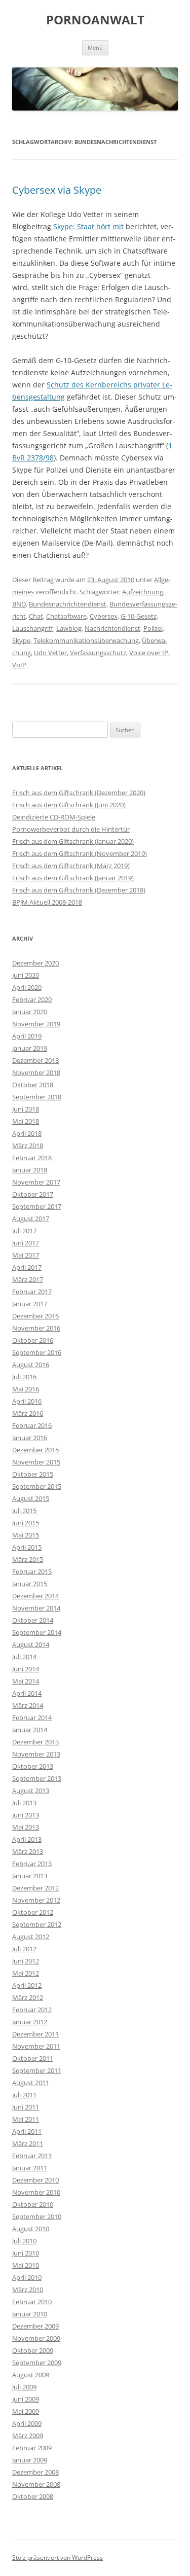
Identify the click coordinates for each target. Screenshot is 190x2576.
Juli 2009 (24, 2387)
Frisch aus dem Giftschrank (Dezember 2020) (79, 793)
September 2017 (37, 1206)
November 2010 (36, 2192)
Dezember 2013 (35, 1742)
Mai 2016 (26, 1389)
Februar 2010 (32, 2302)
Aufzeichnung (143, 592)
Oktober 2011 (33, 2058)
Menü (95, 47)
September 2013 (37, 1778)
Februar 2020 (32, 999)
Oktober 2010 (33, 2204)
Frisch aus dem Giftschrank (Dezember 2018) (79, 890)
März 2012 (28, 1997)
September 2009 (37, 2363)
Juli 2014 (24, 1657)
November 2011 (36, 2046)
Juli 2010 (24, 2241)
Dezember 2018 (35, 1060)
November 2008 (36, 2484)
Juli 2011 (24, 2095)
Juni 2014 (26, 1669)
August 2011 (31, 2083)
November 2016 (36, 1328)
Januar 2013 (30, 1876)
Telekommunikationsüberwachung (86, 640)
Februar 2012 (32, 2010)
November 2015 (36, 1462)
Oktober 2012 (33, 1912)
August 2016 (31, 1365)
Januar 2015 (30, 1584)
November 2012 (36, 1900)
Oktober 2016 (33, 1340)
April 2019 (27, 1036)
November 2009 (36, 2338)
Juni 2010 (26, 2253)
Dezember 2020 (35, 963)
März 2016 (28, 1413)
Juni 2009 (26, 2399)
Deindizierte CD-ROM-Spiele (54, 817)
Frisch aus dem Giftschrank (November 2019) (80, 853)
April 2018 (27, 1133)
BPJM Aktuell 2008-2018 (47, 902)
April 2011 (27, 2131)
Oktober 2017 (33, 1194)
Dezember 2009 (35, 2326)
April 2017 (27, 1267)
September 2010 (37, 2216)
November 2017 (36, 1182)
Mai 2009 (26, 2411)
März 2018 (28, 1146)
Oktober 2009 (33, 2350)
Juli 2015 (24, 1511)
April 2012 (27, 1985)
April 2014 (27, 1693)
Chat (36, 616)
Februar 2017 (32, 1292)
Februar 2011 (32, 2156)
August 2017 (31, 1219)
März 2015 (28, 1559)
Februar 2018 (32, 1158)
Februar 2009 (32, 2448)
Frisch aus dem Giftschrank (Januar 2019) (73, 878)
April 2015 (27, 1547)
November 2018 (36, 1072)
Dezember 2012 (35, 1888)
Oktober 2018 (33, 1085)
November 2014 (36, 1608)
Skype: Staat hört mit (88, 226)
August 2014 (31, 1644)
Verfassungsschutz (98, 653)
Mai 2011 (26, 2119)
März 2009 (28, 2436)
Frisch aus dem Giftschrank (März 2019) (71, 866)
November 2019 (36, 1024)
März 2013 (28, 1851)
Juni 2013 (26, 1815)
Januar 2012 (30, 2022)
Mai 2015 (26, 1535)
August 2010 (31, 2229)
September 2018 (37, 1097)
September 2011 (37, 2070)
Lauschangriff (33, 628)
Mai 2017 (26, 1255)
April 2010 (27, 2277)
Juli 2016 (24, 1377)
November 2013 (36, 1754)
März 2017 (28, 1279)
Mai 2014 (26, 1681)
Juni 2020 (26, 975)
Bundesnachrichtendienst (68, 604)
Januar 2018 (30, 1170)
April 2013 (27, 1839)
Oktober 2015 (33, 1474)
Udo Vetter (50, 653)
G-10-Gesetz (139, 616)
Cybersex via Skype (57, 190)
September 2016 (37, 1352)
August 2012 (31, 1937)
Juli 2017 (24, 1231)
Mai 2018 (26, 1121)
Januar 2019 (30, 1048)
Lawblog (69, 628)
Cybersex (104, 616)
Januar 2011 (30, 2168)
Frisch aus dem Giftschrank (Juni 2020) (69, 805)
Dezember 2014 (35, 1596)
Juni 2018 (26, 1109)
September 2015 (37, 1486)
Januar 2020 (30, 1012)
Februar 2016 (32, 1425)
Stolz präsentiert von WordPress (58, 2557)
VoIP (19, 665)
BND (19, 604)
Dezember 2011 (35, 2034)
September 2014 (37, 1632)
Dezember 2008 (35, 2472)
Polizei (153, 628)
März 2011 (28, 2143)
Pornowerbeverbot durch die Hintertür (71, 829)
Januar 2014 (30, 1730)
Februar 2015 (32, 1571)
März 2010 (28, 2289)
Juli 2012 (24, 1949)
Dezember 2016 (35, 1316)
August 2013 (31, 1791)
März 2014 (28, 1705)
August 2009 (31, 2375)
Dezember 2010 (35, 2180)
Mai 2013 (26, 1827)
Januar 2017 (30, 1304)
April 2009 (27, 2423)
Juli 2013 (24, 1803)
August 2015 (31, 1498)
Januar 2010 (30, 2314)
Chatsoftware (66, 616)
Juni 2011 (26, 2107)
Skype (21, 640)
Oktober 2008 (33, 2496)
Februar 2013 (32, 1864)
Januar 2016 (30, 1438)
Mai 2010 (26, 2265)
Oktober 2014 (33, 1620)
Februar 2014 (32, 1718)
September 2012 (37, 1924)
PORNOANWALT (95, 20)
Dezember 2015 (35, 1450)
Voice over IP (149, 653)
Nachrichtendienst (112, 628)
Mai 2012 (26, 1973)
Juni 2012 (26, 1961)
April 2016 (27, 1401)
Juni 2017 (26, 1243)
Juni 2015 (26, 1523)
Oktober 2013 (33, 1766)
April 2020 (27, 987)
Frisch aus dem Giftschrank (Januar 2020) (73, 841)
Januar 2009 (30, 2460)
